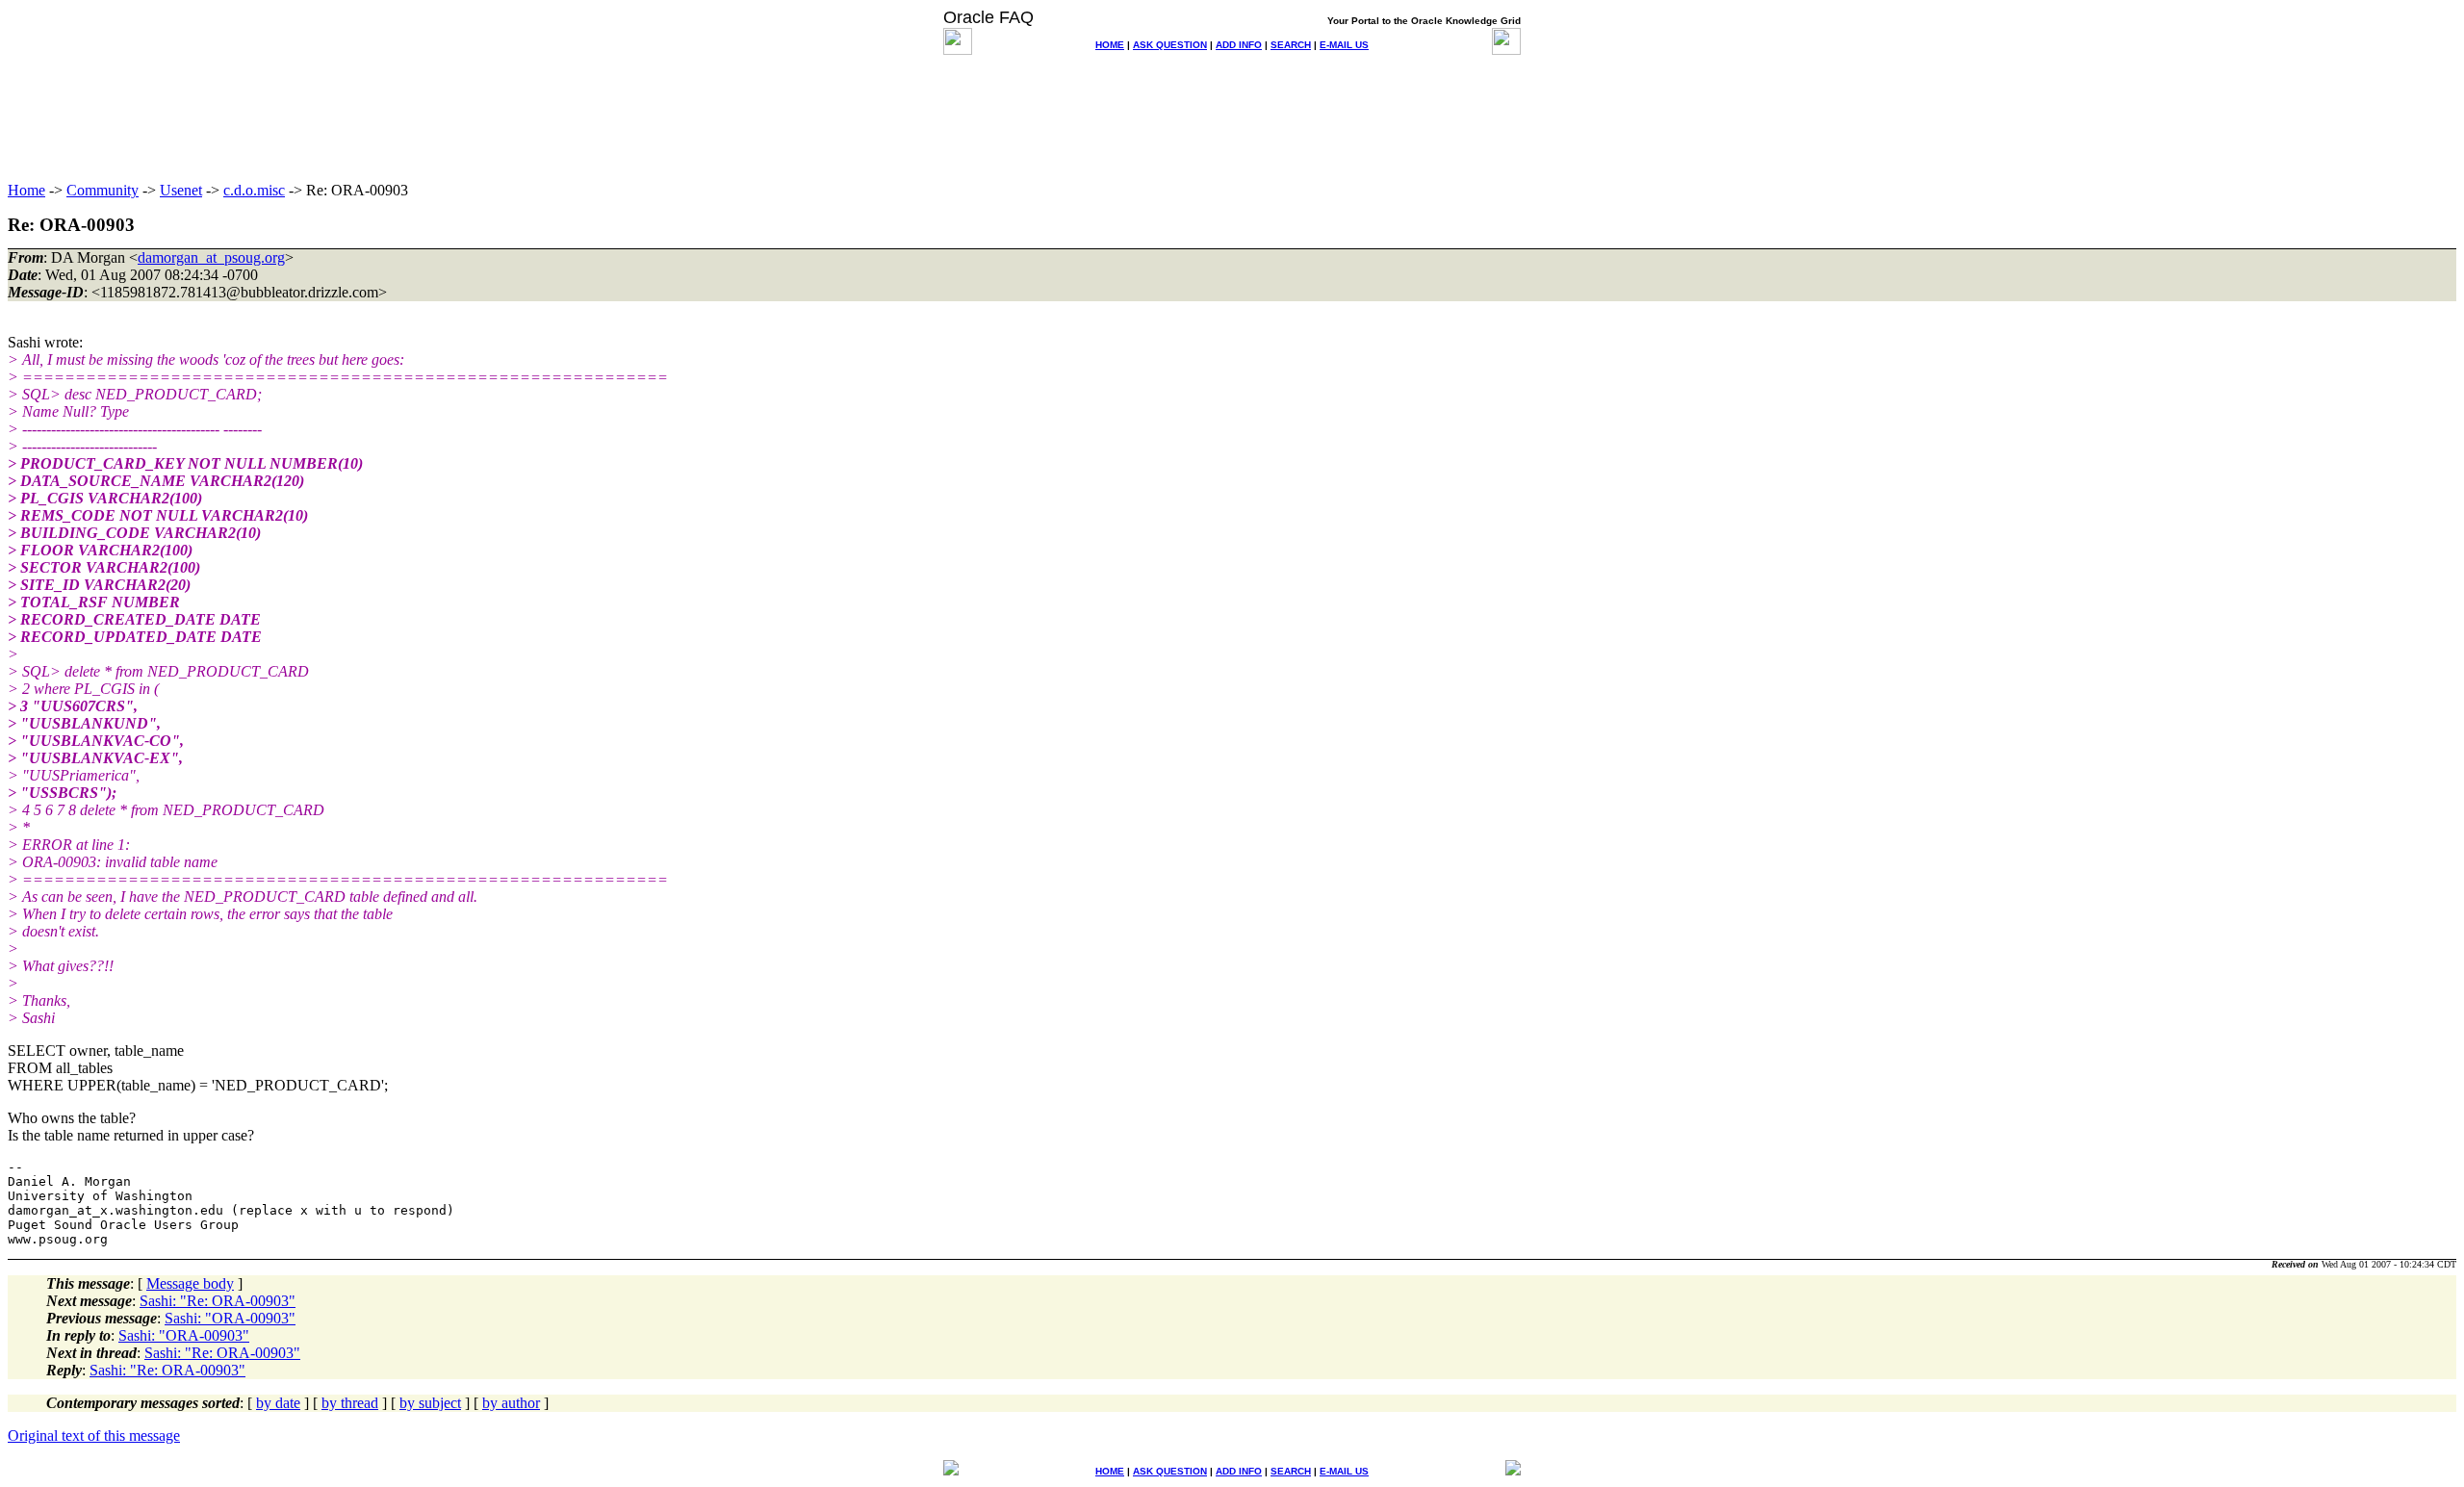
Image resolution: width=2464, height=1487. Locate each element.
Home (26, 190)
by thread (350, 1403)
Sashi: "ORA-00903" (230, 1318)
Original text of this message (94, 1436)
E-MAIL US (1344, 45)
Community (103, 190)
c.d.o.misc (254, 190)
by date (278, 1403)
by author (511, 1403)
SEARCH (1291, 45)
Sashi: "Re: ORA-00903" (218, 1301)
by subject (430, 1403)
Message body (190, 1283)
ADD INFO (1239, 45)
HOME (1110, 45)
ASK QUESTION (1170, 45)
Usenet (181, 190)
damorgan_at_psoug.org (211, 257)
